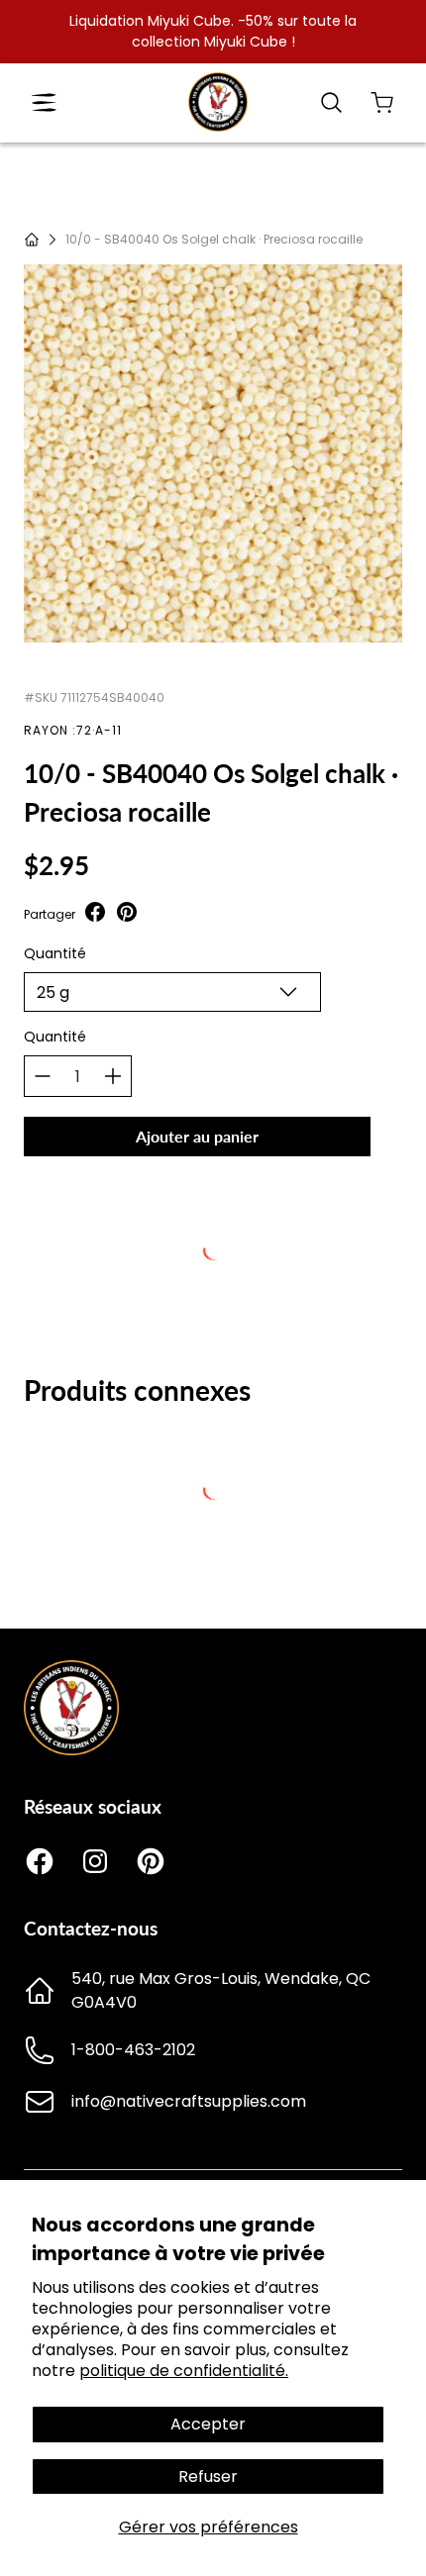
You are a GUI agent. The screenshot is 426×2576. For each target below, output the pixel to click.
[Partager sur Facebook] (95, 914)
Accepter (208, 2424)
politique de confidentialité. (184, 2371)
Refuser (208, 2477)
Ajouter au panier (197, 1136)
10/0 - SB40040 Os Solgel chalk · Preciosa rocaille (214, 239)
